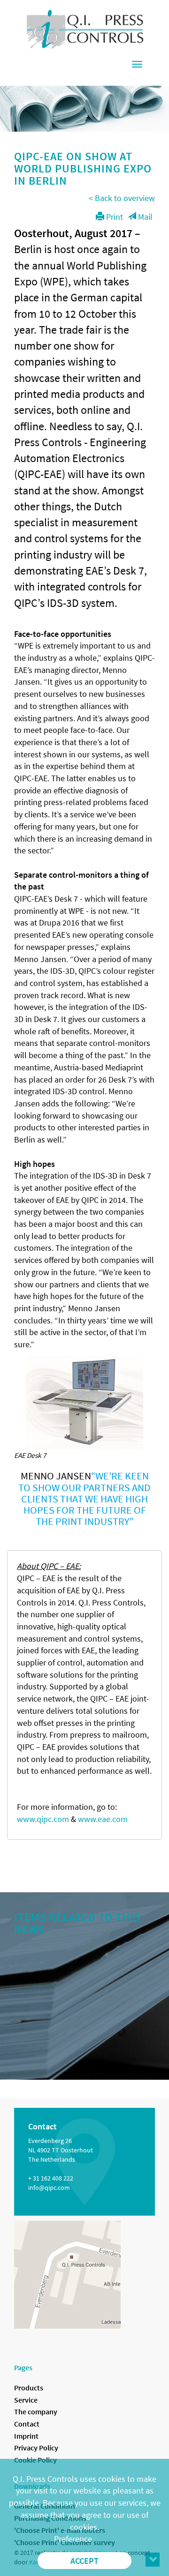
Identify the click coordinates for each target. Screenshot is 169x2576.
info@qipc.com (49, 2188)
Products (29, 2388)
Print (114, 217)
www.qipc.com (43, 1819)
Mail (144, 217)
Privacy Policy (36, 2448)
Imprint (26, 2436)
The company (36, 2412)
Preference (73, 2539)
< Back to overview (122, 198)
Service (26, 2400)
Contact (27, 2424)
